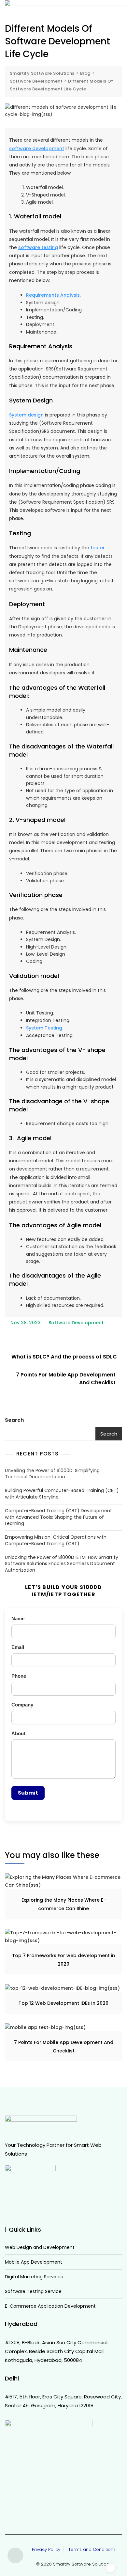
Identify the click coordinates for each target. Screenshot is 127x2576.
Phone (19, 1676)
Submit (28, 1793)
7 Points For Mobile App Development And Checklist (66, 1379)
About (18, 1733)
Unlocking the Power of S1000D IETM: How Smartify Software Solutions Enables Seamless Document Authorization (62, 1564)
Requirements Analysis (53, 295)
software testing (38, 247)
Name (18, 1618)
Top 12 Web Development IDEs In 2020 (63, 2003)
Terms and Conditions (91, 2549)
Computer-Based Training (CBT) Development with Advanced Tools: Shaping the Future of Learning (58, 1517)
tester (98, 548)
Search (14, 1420)
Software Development (76, 1323)
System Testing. (45, 1028)
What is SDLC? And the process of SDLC (64, 1357)
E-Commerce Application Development (50, 2306)
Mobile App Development (34, 2262)
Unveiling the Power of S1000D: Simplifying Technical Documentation (52, 1474)
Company (22, 1705)
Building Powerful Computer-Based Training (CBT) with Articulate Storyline (62, 1494)
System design (26, 415)
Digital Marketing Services (34, 2277)
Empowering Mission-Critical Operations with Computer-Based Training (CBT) (56, 1540)
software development (37, 149)
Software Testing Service (33, 2292)
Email (18, 1647)
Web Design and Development (40, 2247)
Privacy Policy (46, 2549)
